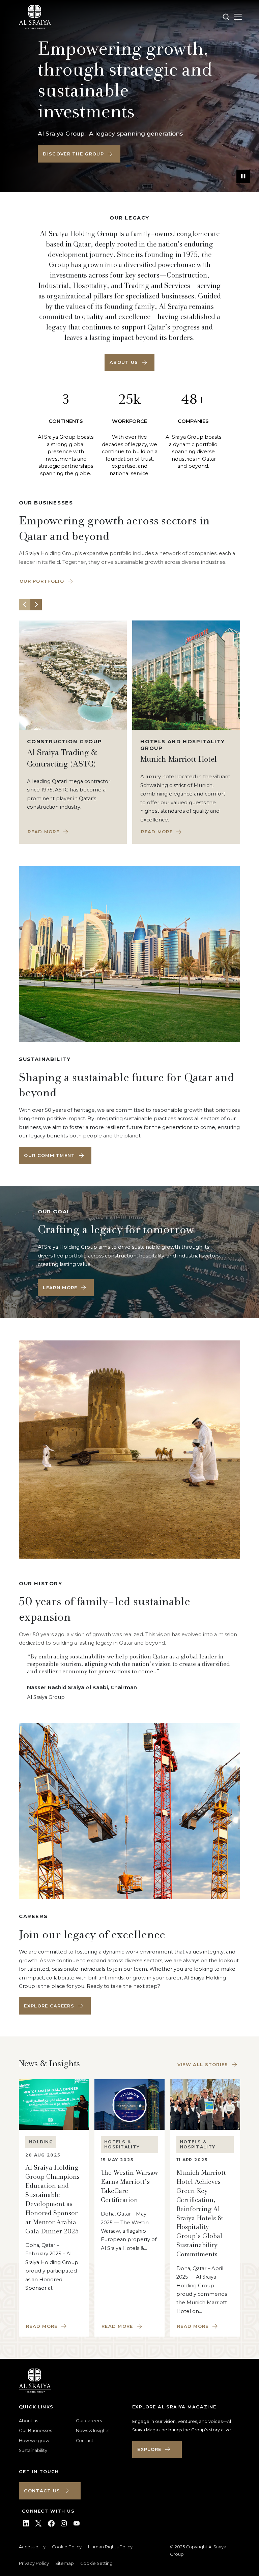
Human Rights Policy (110, 2547)
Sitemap (65, 2563)
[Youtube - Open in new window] (77, 2523)
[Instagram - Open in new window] (64, 2523)
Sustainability (33, 2450)
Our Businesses (35, 2430)
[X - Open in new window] (38, 2523)
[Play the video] (243, 176)
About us (28, 2421)
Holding (41, 2142)
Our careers (89, 2421)
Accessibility (32, 2547)
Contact (85, 2441)
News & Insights (93, 2430)
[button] (79, 154)
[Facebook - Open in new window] (51, 2523)
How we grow (34, 2441)
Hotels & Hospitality (122, 2144)
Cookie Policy (67, 2547)
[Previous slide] (25, 605)
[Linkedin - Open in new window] (26, 2523)
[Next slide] (36, 605)
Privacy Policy (34, 2563)
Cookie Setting (96, 2563)
